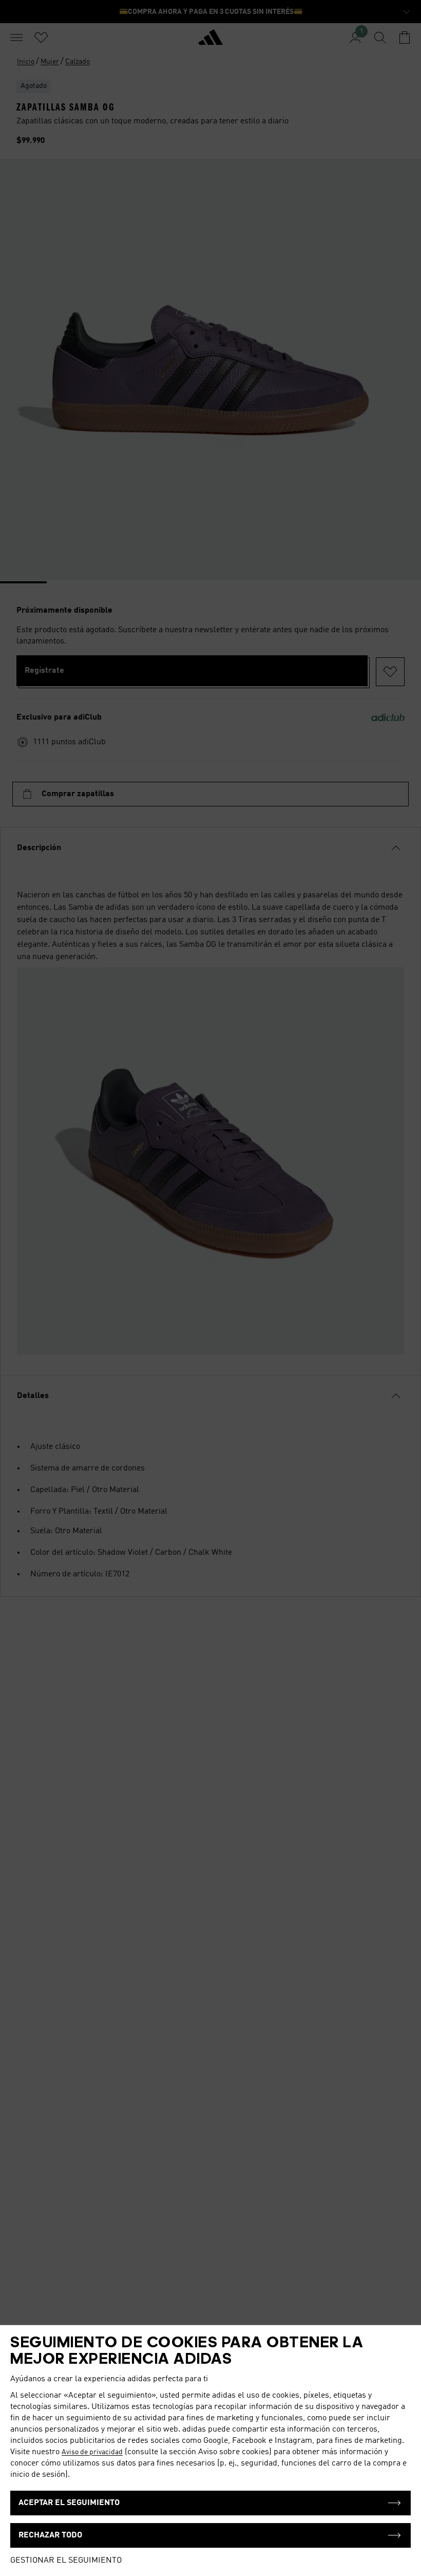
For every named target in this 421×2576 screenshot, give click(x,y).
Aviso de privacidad (92, 2452)
